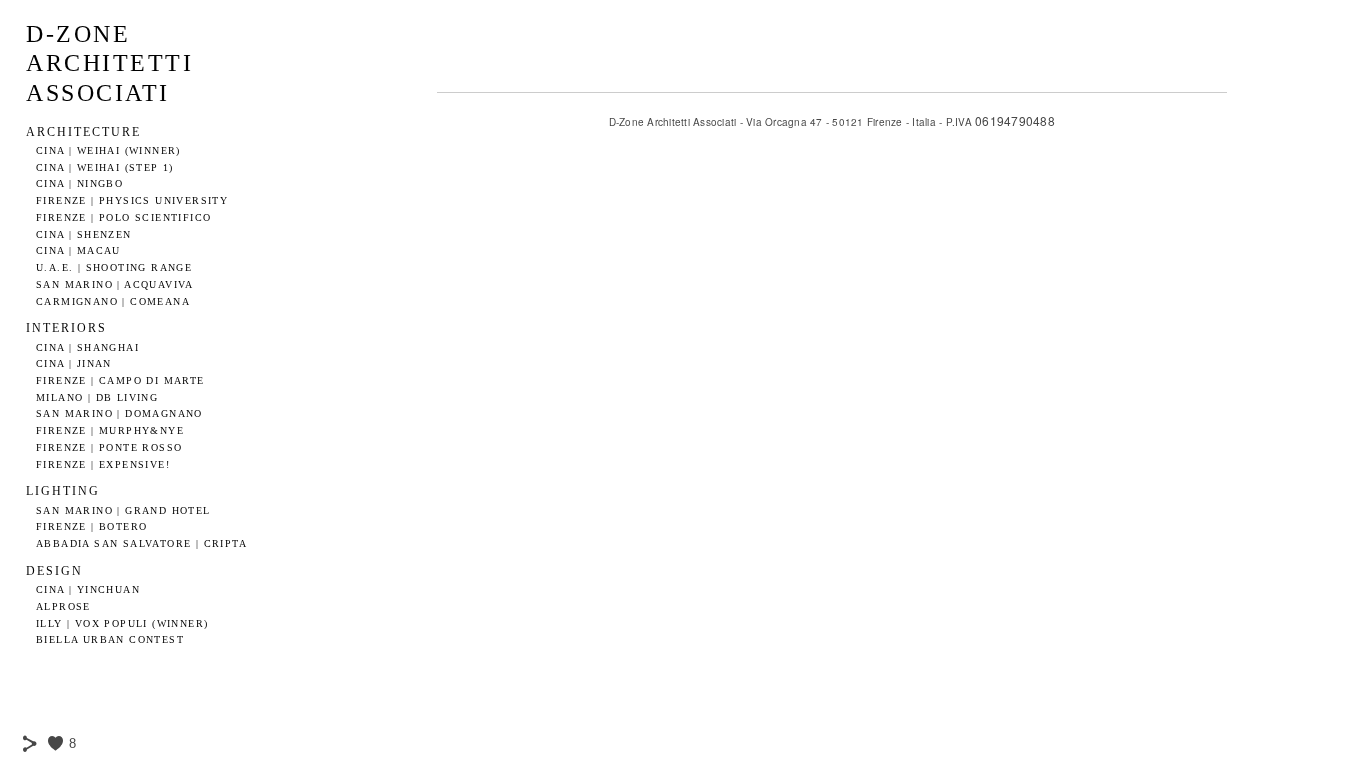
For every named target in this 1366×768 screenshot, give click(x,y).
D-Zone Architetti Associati (109, 63)
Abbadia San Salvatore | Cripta (141, 543)
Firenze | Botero (91, 526)
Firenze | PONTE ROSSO (109, 447)
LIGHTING (63, 491)
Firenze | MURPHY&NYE (110, 430)
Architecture (83, 132)
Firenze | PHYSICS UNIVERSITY (132, 200)
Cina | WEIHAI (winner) (108, 150)
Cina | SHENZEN (84, 234)
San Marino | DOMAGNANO (119, 413)
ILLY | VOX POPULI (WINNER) (122, 623)
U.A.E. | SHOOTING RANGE (114, 267)
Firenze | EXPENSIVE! (103, 464)
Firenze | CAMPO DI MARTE (120, 380)
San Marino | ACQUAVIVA (115, 284)
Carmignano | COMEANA (113, 301)
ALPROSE (63, 606)
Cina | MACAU (78, 250)
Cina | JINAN (74, 363)
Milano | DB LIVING (97, 397)
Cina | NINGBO (79, 183)
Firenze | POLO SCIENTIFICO (123, 217)
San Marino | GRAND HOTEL (123, 510)
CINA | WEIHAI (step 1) (105, 167)
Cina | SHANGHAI (87, 347)
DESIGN (54, 571)
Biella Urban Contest (110, 639)
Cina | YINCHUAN (88, 589)
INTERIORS (66, 328)
